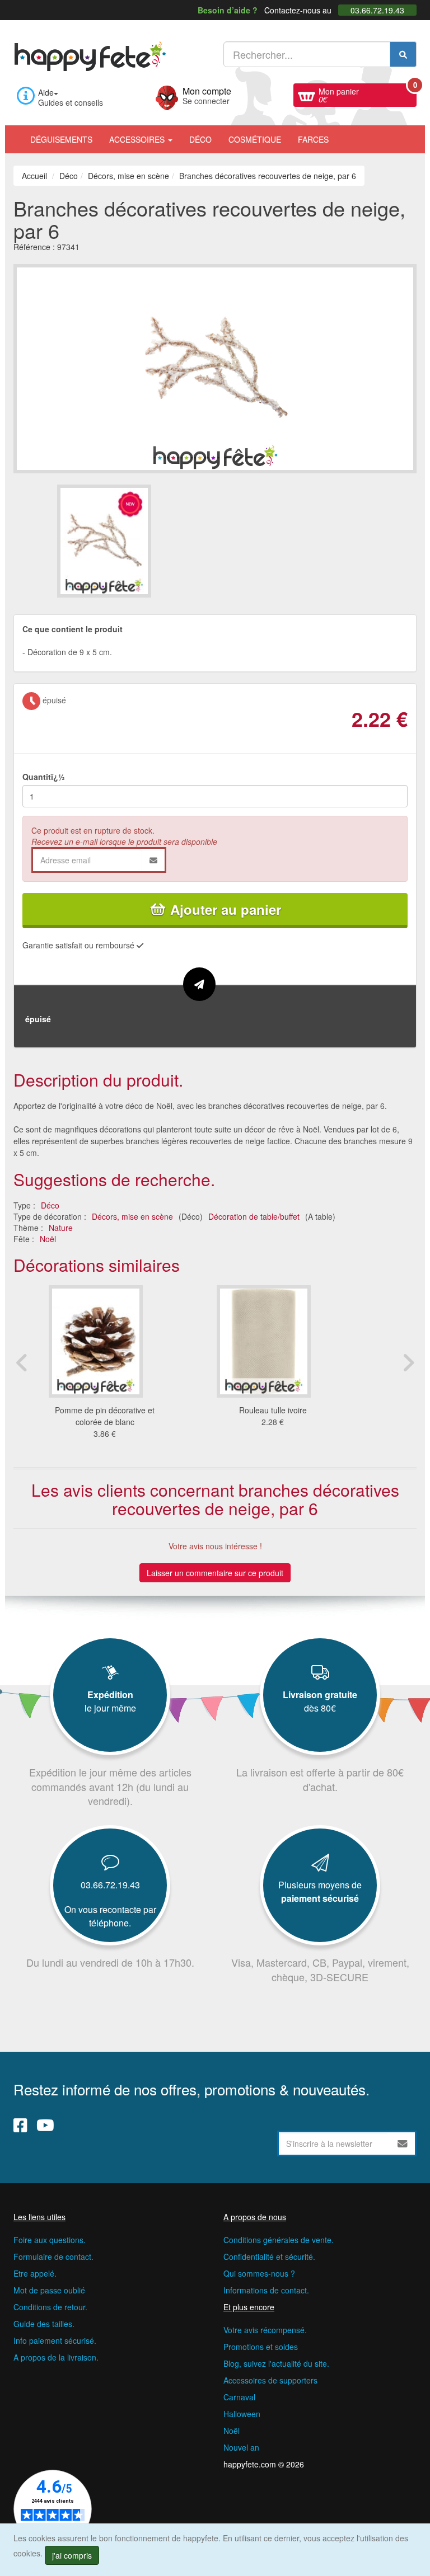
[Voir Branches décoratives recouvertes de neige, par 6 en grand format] (215, 368)
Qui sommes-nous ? (259, 2273)
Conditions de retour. (50, 2307)
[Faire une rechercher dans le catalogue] (403, 54)
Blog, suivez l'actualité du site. (276, 2363)
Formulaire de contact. (53, 2257)
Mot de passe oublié (49, 2290)
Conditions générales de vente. (279, 2240)
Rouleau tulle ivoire (273, 1410)
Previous (22, 1362)
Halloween (242, 2414)
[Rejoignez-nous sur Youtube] (45, 2125)
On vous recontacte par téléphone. (110, 1916)
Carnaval (239, 2397)
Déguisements (61, 139)
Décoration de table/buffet (254, 1216)
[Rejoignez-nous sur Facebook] (20, 2125)
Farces (313, 139)
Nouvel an (241, 2447)
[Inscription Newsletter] (403, 2143)
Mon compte (207, 95)
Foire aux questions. (50, 2240)
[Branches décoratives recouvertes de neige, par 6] (135, 541)
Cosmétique (255, 139)
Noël (48, 1239)
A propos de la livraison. (56, 2357)
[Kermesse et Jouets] (345, 134)
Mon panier (368, 94)
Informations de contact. (266, 2290)
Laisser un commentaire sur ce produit (215, 1573)
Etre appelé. (35, 2273)
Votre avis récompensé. (265, 2330)
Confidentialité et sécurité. (269, 2257)
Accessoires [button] (138, 139)
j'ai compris (72, 2555)
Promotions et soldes (261, 2347)
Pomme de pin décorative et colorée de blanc (105, 1416)
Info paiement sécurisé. (55, 2340)
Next (408, 1362)
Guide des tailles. (44, 2324)
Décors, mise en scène (132, 1216)
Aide (46, 92)
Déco (200, 139)
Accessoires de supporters (270, 2380)
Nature (61, 1228)
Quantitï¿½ (44, 777)
